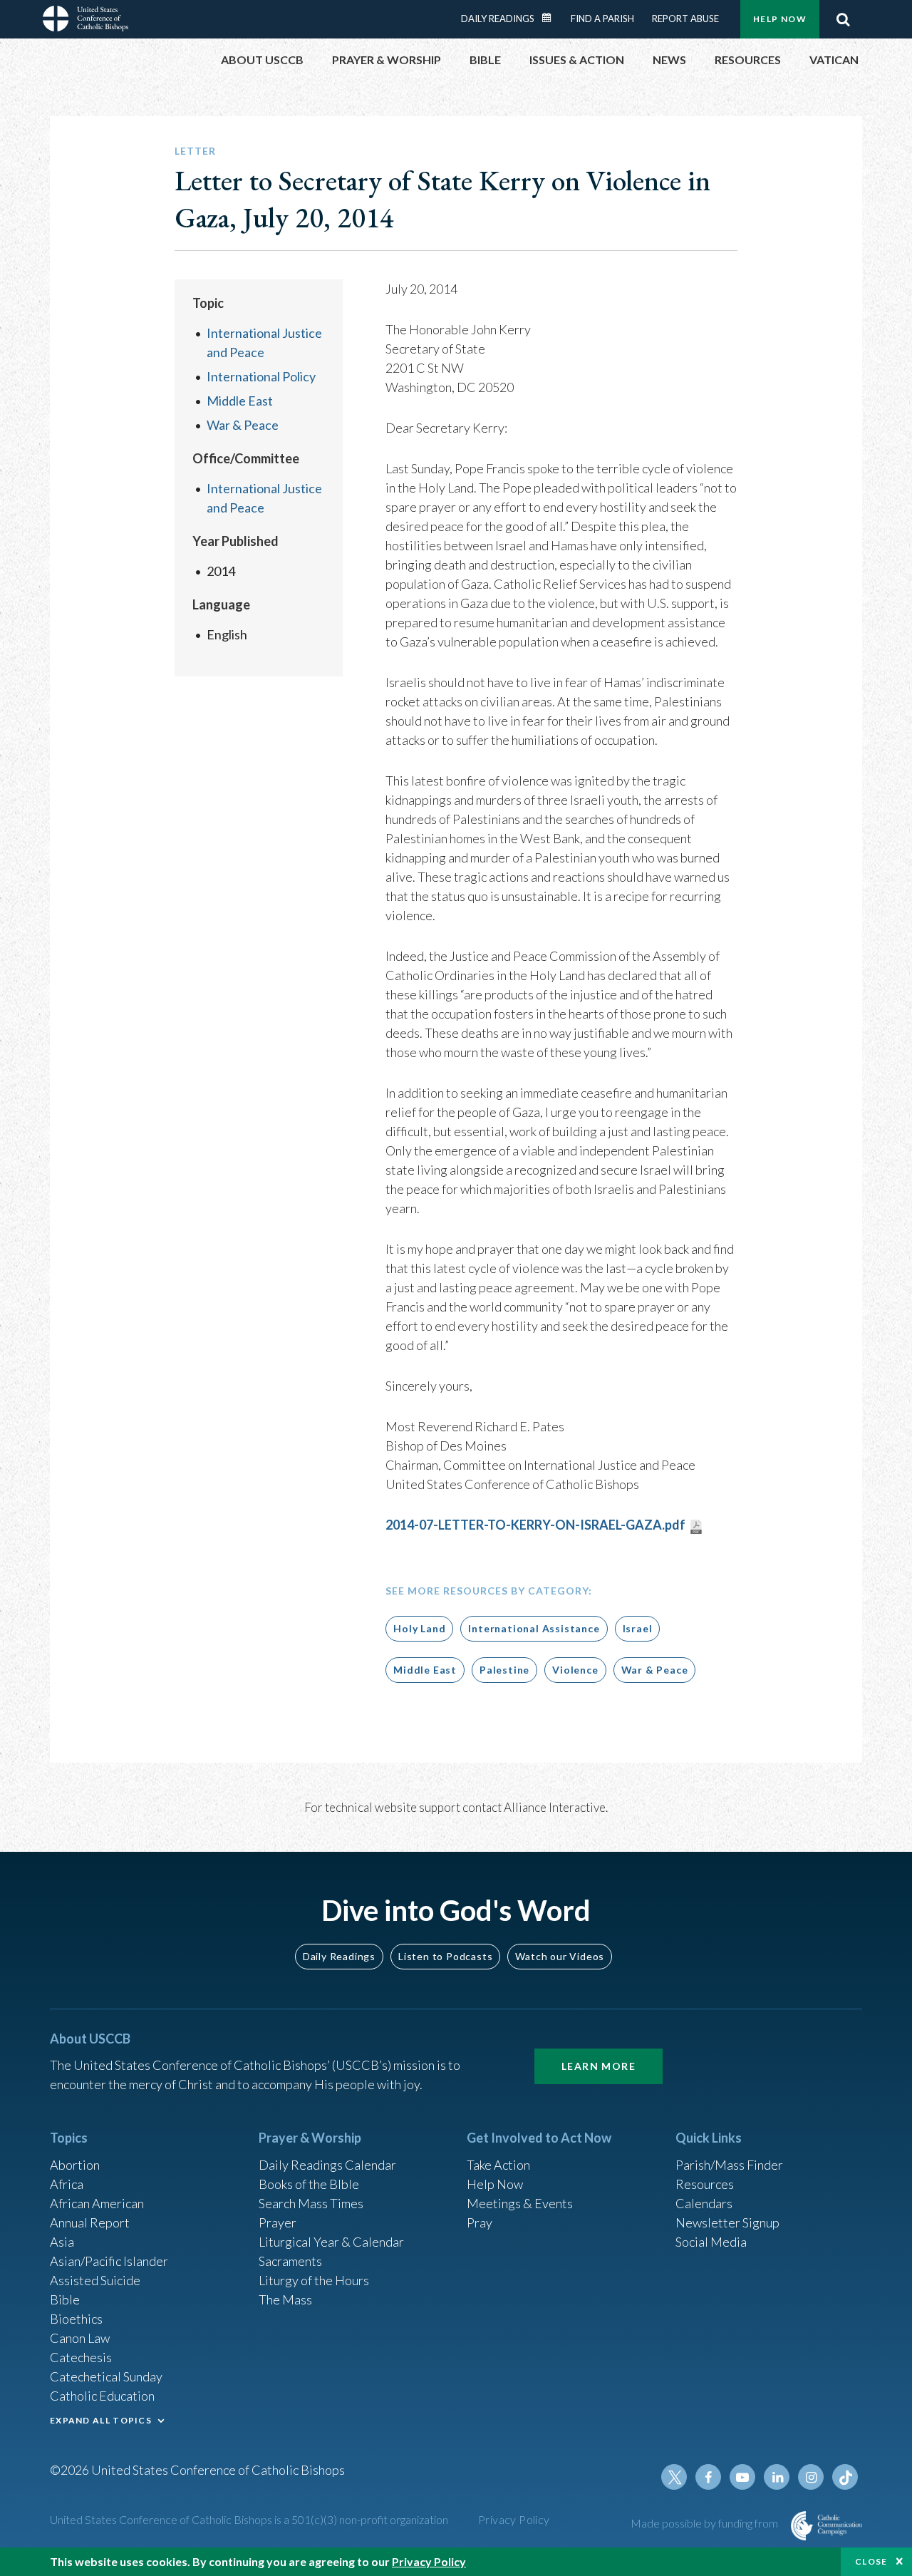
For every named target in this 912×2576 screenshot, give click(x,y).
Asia (62, 2242)
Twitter (674, 2477)
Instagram (811, 2477)
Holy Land (419, 1628)
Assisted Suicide (95, 2280)
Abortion (75, 2165)
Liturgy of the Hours (314, 2280)
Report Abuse (685, 19)
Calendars (704, 2203)
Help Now (780, 19)
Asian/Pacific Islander (109, 2261)
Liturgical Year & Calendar (331, 2242)
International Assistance (534, 1628)
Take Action (498, 2165)
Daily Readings (498, 19)
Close (871, 2561)
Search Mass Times (311, 2203)
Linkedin (777, 2477)
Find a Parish (602, 19)
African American (97, 2203)
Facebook (708, 2477)
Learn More (598, 2066)
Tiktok (845, 2477)
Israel (638, 1628)
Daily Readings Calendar (551, 18)
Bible (65, 2299)
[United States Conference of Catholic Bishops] (85, 21)
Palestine (504, 1670)
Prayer (278, 2222)
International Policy (261, 376)
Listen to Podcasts (445, 1956)
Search (843, 19)
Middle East (240, 401)
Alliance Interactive (555, 1807)
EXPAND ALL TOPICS (101, 2420)
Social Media (711, 2242)
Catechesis (81, 2357)
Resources (705, 2184)
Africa (67, 2184)
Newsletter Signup (727, 2222)
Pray (480, 2222)
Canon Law (80, 2338)
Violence (575, 1670)
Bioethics (76, 2319)
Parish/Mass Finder (729, 2165)
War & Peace (243, 425)
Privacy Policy (514, 2519)
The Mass (285, 2299)
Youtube (742, 2477)
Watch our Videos (560, 1956)
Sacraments (290, 2261)
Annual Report (90, 2222)
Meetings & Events (520, 2203)
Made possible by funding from (705, 2523)
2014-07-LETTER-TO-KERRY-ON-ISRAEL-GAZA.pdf (535, 1525)
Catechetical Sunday (106, 2376)
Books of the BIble (309, 2184)
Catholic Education (102, 2396)
